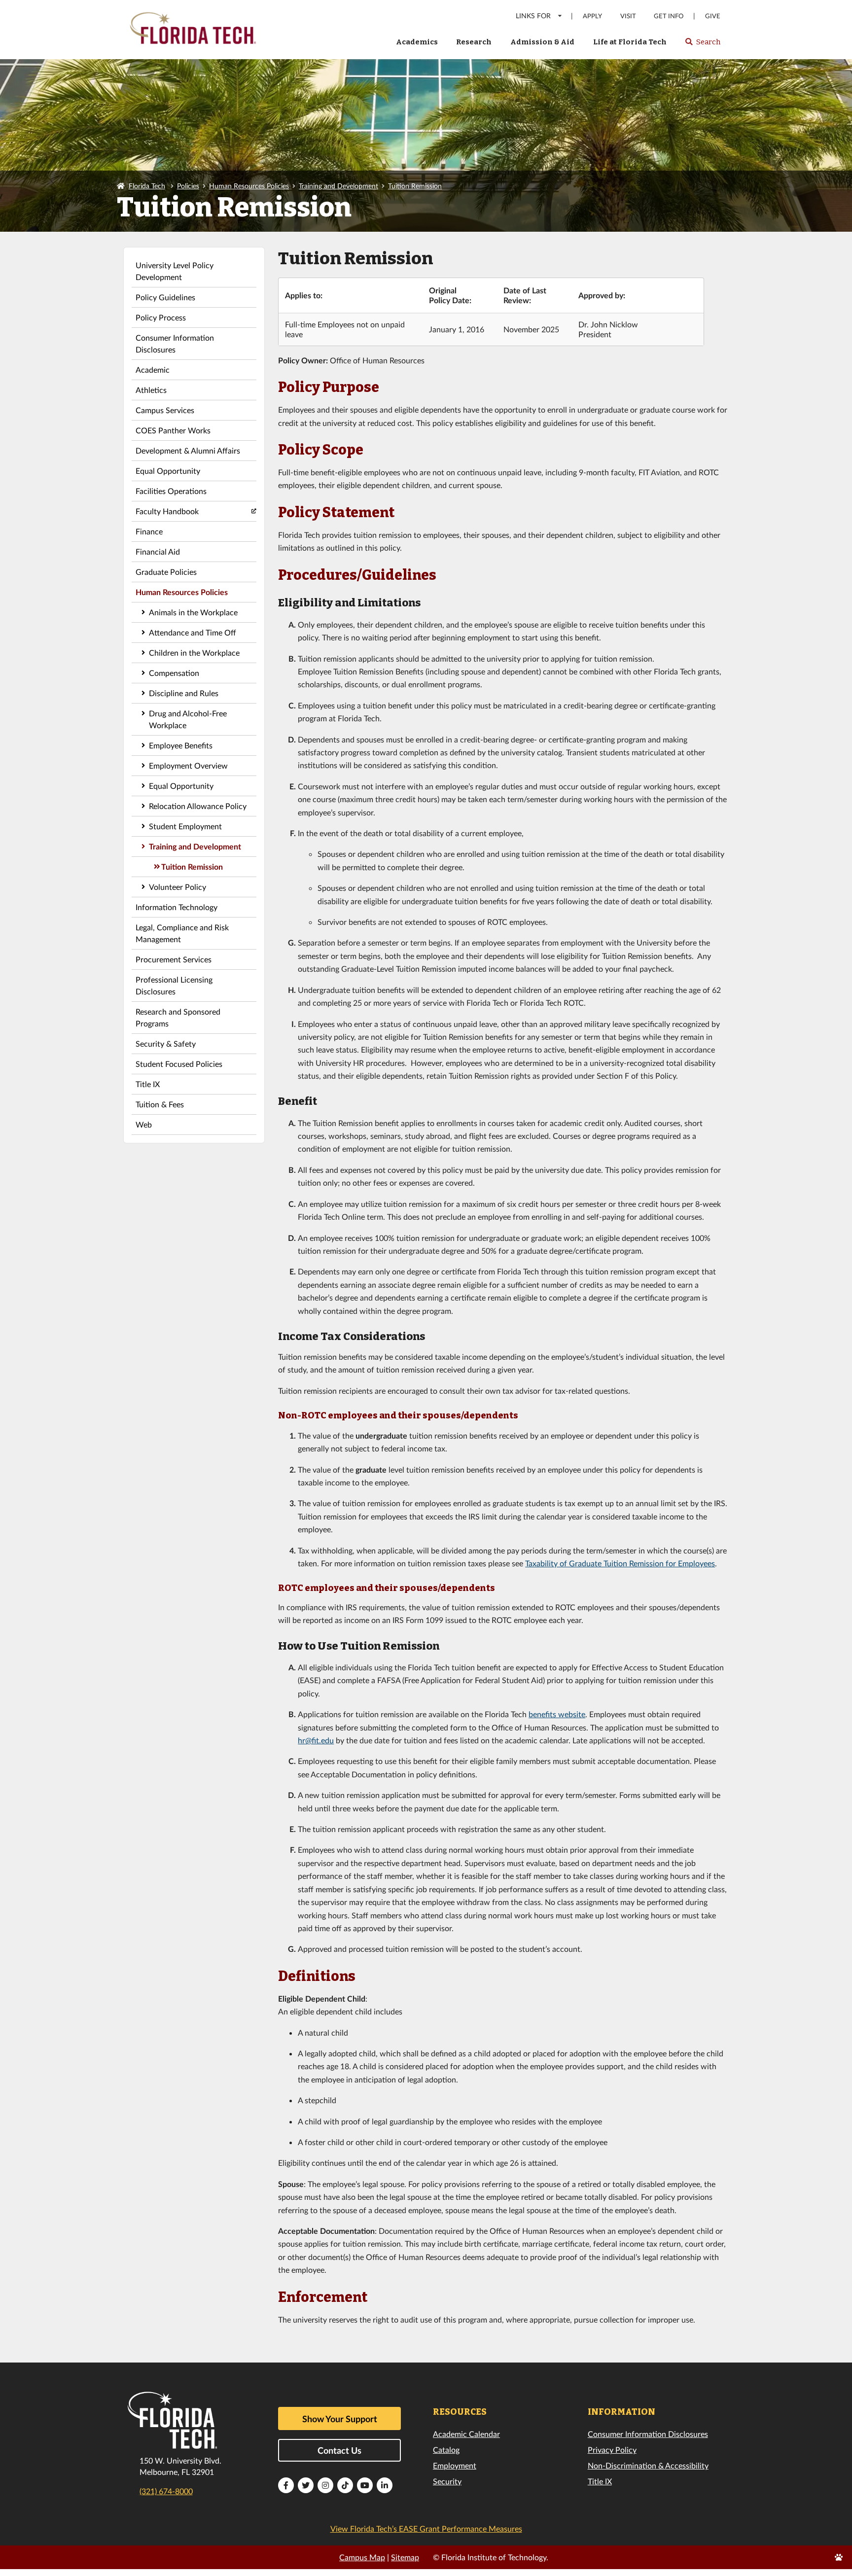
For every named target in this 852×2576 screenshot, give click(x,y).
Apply (592, 16)
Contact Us (339, 2450)
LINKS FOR (533, 16)
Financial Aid (158, 551)
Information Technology (177, 907)
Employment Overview (188, 765)
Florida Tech (147, 186)
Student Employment (185, 826)
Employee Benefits (181, 745)
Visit (628, 16)
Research (474, 42)
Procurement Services (174, 959)
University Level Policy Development (175, 271)
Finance (149, 531)
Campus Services (165, 410)
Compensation (174, 673)
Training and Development (338, 186)
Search (702, 45)
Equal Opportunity (168, 471)
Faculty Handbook (167, 511)
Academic (153, 370)
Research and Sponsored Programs (178, 1017)
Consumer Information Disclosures (175, 343)
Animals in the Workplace (193, 612)
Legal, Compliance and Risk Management (182, 933)
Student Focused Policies (179, 1064)
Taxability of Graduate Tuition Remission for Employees (620, 1563)
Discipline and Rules (184, 693)
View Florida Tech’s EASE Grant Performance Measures (426, 2528)
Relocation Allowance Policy (198, 806)
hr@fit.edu (316, 1740)
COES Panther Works (173, 430)
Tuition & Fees (160, 1104)
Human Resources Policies (249, 186)
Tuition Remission (415, 186)
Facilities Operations (171, 491)
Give (713, 16)
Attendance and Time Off (193, 632)
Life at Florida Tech (630, 42)
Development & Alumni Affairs (188, 450)
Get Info (669, 16)
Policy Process (161, 317)
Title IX (148, 1084)
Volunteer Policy (177, 887)
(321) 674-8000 (166, 2491)
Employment (455, 2465)
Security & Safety (166, 1043)
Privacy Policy (612, 2450)
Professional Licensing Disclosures (174, 985)
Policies (188, 186)
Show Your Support (340, 2419)
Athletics (151, 390)
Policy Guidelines (165, 297)
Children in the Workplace (194, 653)
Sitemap (405, 2557)
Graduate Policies (166, 572)
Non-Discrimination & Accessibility (648, 2465)
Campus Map (362, 2557)
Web (144, 1124)
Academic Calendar (466, 2434)
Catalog (446, 2450)
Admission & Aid (542, 42)
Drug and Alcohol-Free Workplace (188, 719)
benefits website (557, 1714)
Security (447, 2481)
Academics (417, 42)
